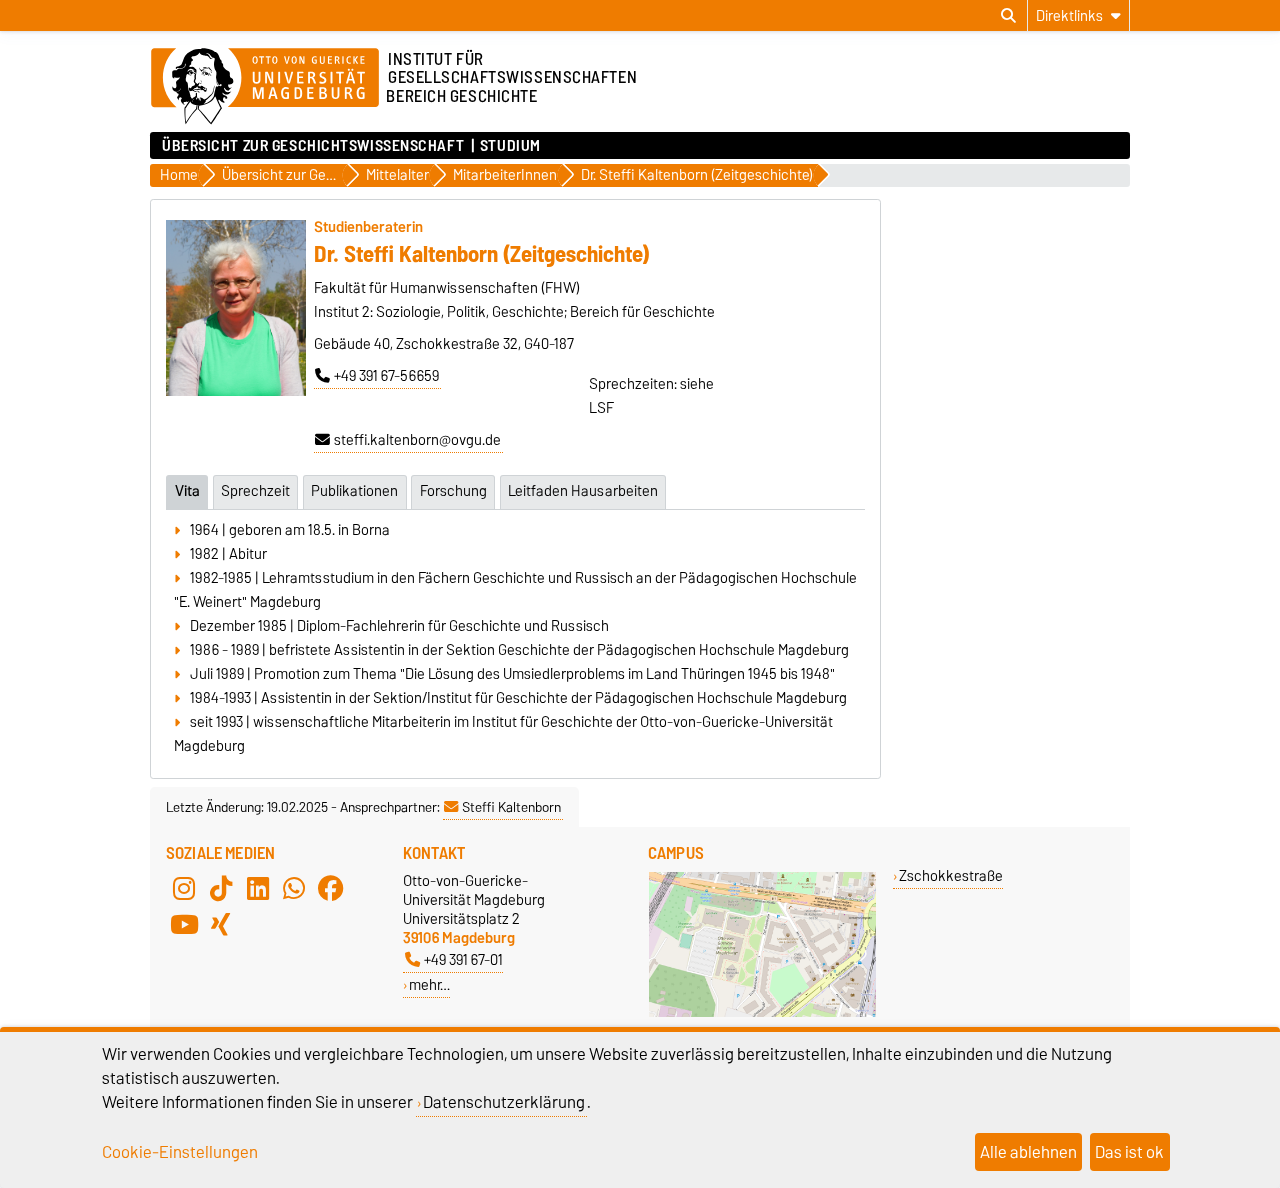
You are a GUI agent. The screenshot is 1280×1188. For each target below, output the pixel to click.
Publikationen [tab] (354, 491)
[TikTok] (221, 889)
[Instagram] (184, 889)
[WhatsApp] (294, 889)
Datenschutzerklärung (504, 1102)
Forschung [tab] (453, 491)
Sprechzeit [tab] (255, 491)
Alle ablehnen (1028, 1152)
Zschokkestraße (951, 875)
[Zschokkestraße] (762, 1012)
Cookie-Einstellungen (180, 1152)
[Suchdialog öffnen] (1008, 16)
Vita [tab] (187, 491)
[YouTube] (184, 925)
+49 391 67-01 (463, 959)
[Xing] (221, 925)
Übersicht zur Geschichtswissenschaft (313, 146)
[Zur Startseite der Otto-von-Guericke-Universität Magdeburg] (265, 87)
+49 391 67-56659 (386, 376)
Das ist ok (1129, 1152)
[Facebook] (331, 889)
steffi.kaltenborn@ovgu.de (417, 440)
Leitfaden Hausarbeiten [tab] (583, 491)
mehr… (429, 984)
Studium (510, 146)
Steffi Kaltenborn (511, 807)
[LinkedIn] (258, 889)
